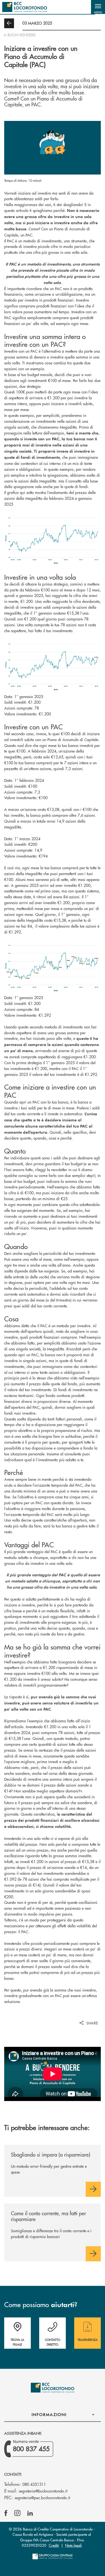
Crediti (54, 2545)
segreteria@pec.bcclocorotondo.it (42, 2498)
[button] (98, 7)
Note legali (73, 2545)
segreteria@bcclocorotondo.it (43, 2491)
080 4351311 (34, 2484)
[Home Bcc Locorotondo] (25, 7)
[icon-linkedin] (30, 2513)
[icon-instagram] (17, 2513)
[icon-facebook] (6, 2513)
